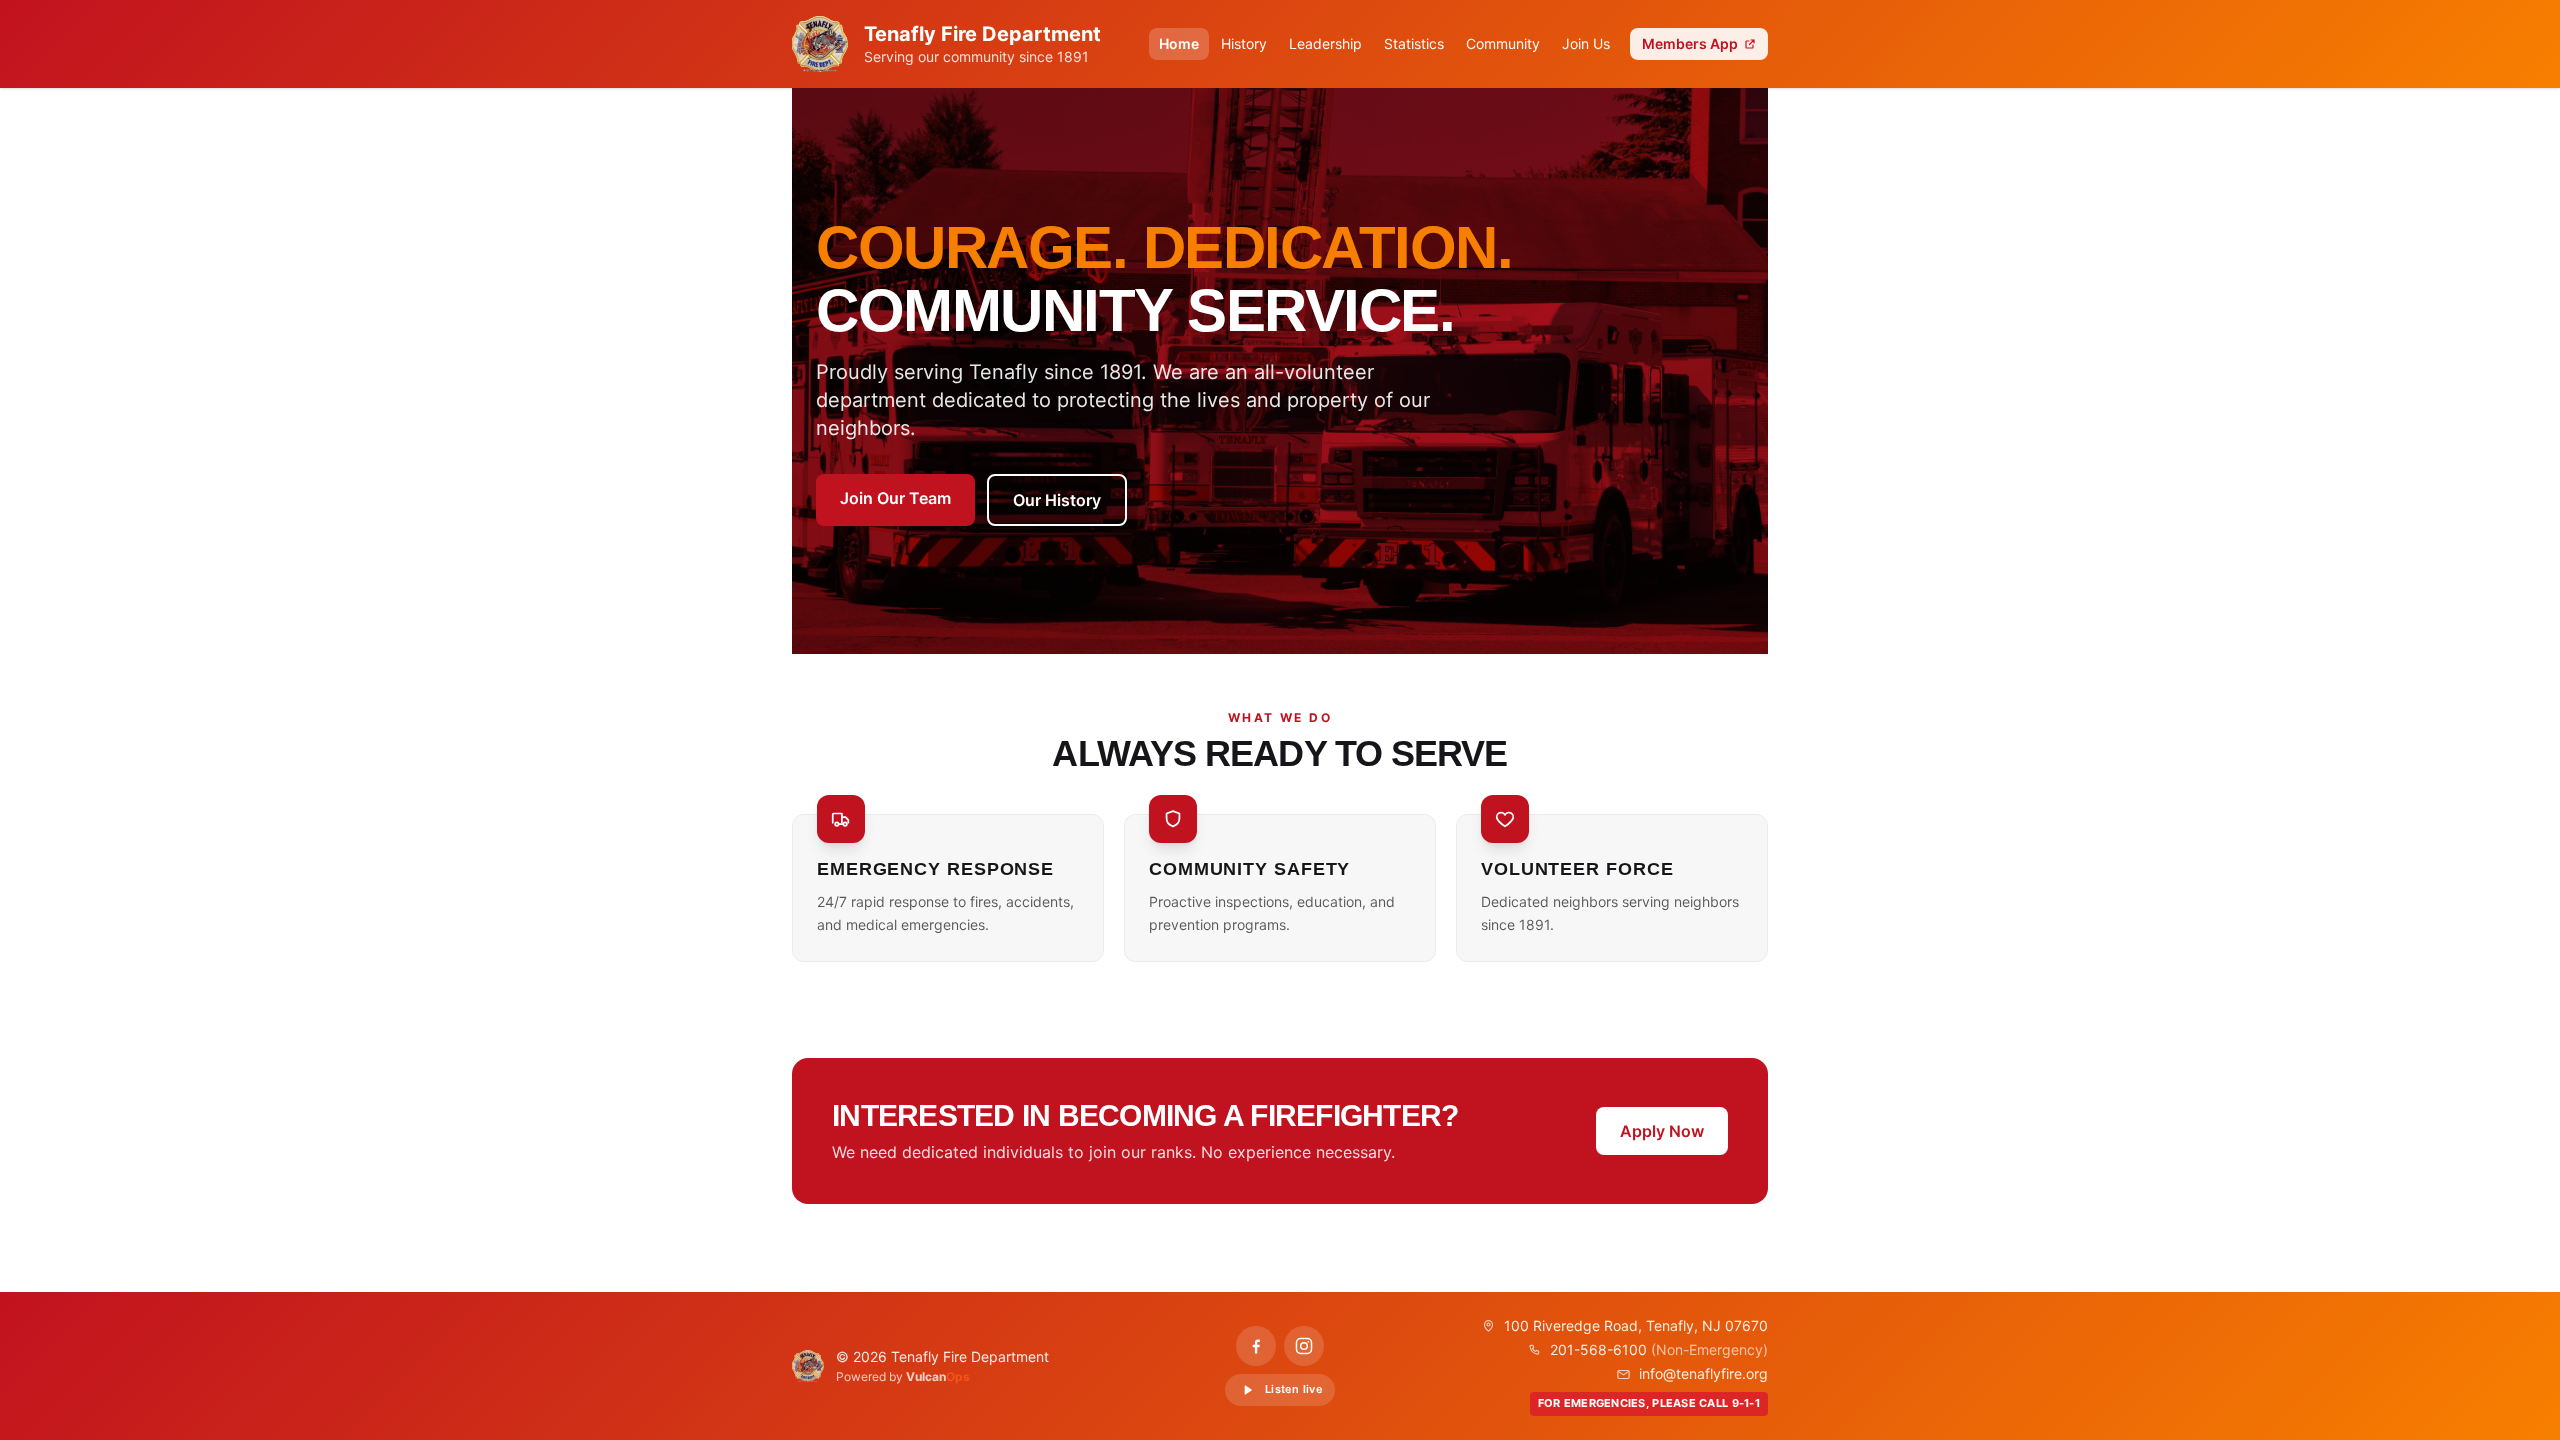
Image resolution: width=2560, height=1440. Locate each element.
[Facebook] (1256, 1346)
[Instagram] (1304, 1346)
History (1244, 43)
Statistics (1414, 43)
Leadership (1325, 43)
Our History (1057, 500)
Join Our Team (895, 498)
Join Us (1586, 43)
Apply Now (1662, 1131)
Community (1503, 43)
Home (1179, 43)
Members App (1690, 43)
